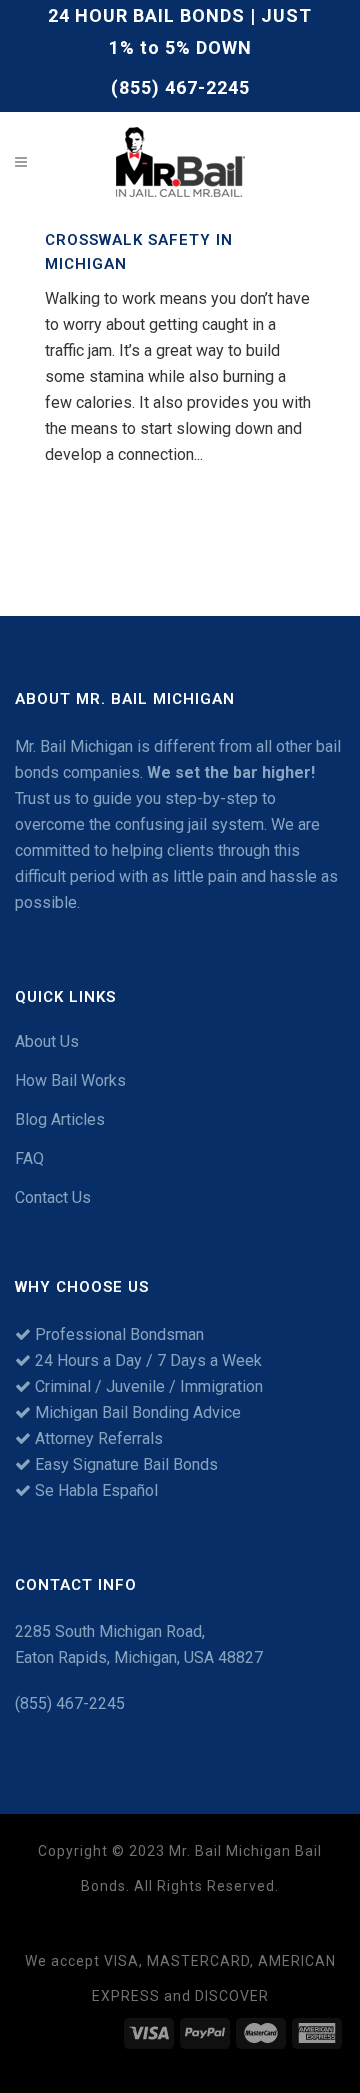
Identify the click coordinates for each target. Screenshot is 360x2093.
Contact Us (53, 1197)
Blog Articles (60, 1119)
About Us (47, 1041)
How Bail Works (70, 1080)
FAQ (29, 1158)
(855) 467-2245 (180, 87)
